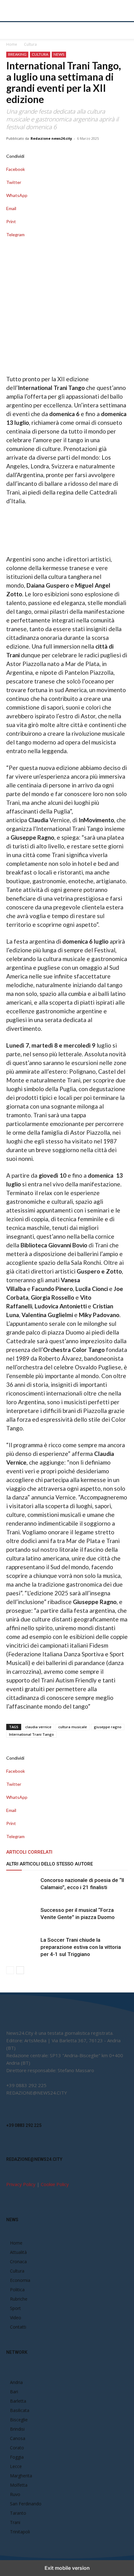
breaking (17, 54)
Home (12, 44)
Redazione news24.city (51, 138)
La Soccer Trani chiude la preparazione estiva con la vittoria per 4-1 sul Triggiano (81, 1947)
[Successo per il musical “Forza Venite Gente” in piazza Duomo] (22, 1917)
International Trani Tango (31, 1734)
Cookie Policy (55, 2184)
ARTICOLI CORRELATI (29, 1852)
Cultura (30, 44)
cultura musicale (73, 1727)
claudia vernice (38, 1727)
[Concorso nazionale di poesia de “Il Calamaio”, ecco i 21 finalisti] (22, 1887)
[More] (67, 241)
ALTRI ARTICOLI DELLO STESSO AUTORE (50, 1864)
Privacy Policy (21, 2184)
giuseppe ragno (108, 1727)
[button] (11, 30)
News (59, 54)
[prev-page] (10, 1970)
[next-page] (20, 1970)
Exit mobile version (67, 2568)
